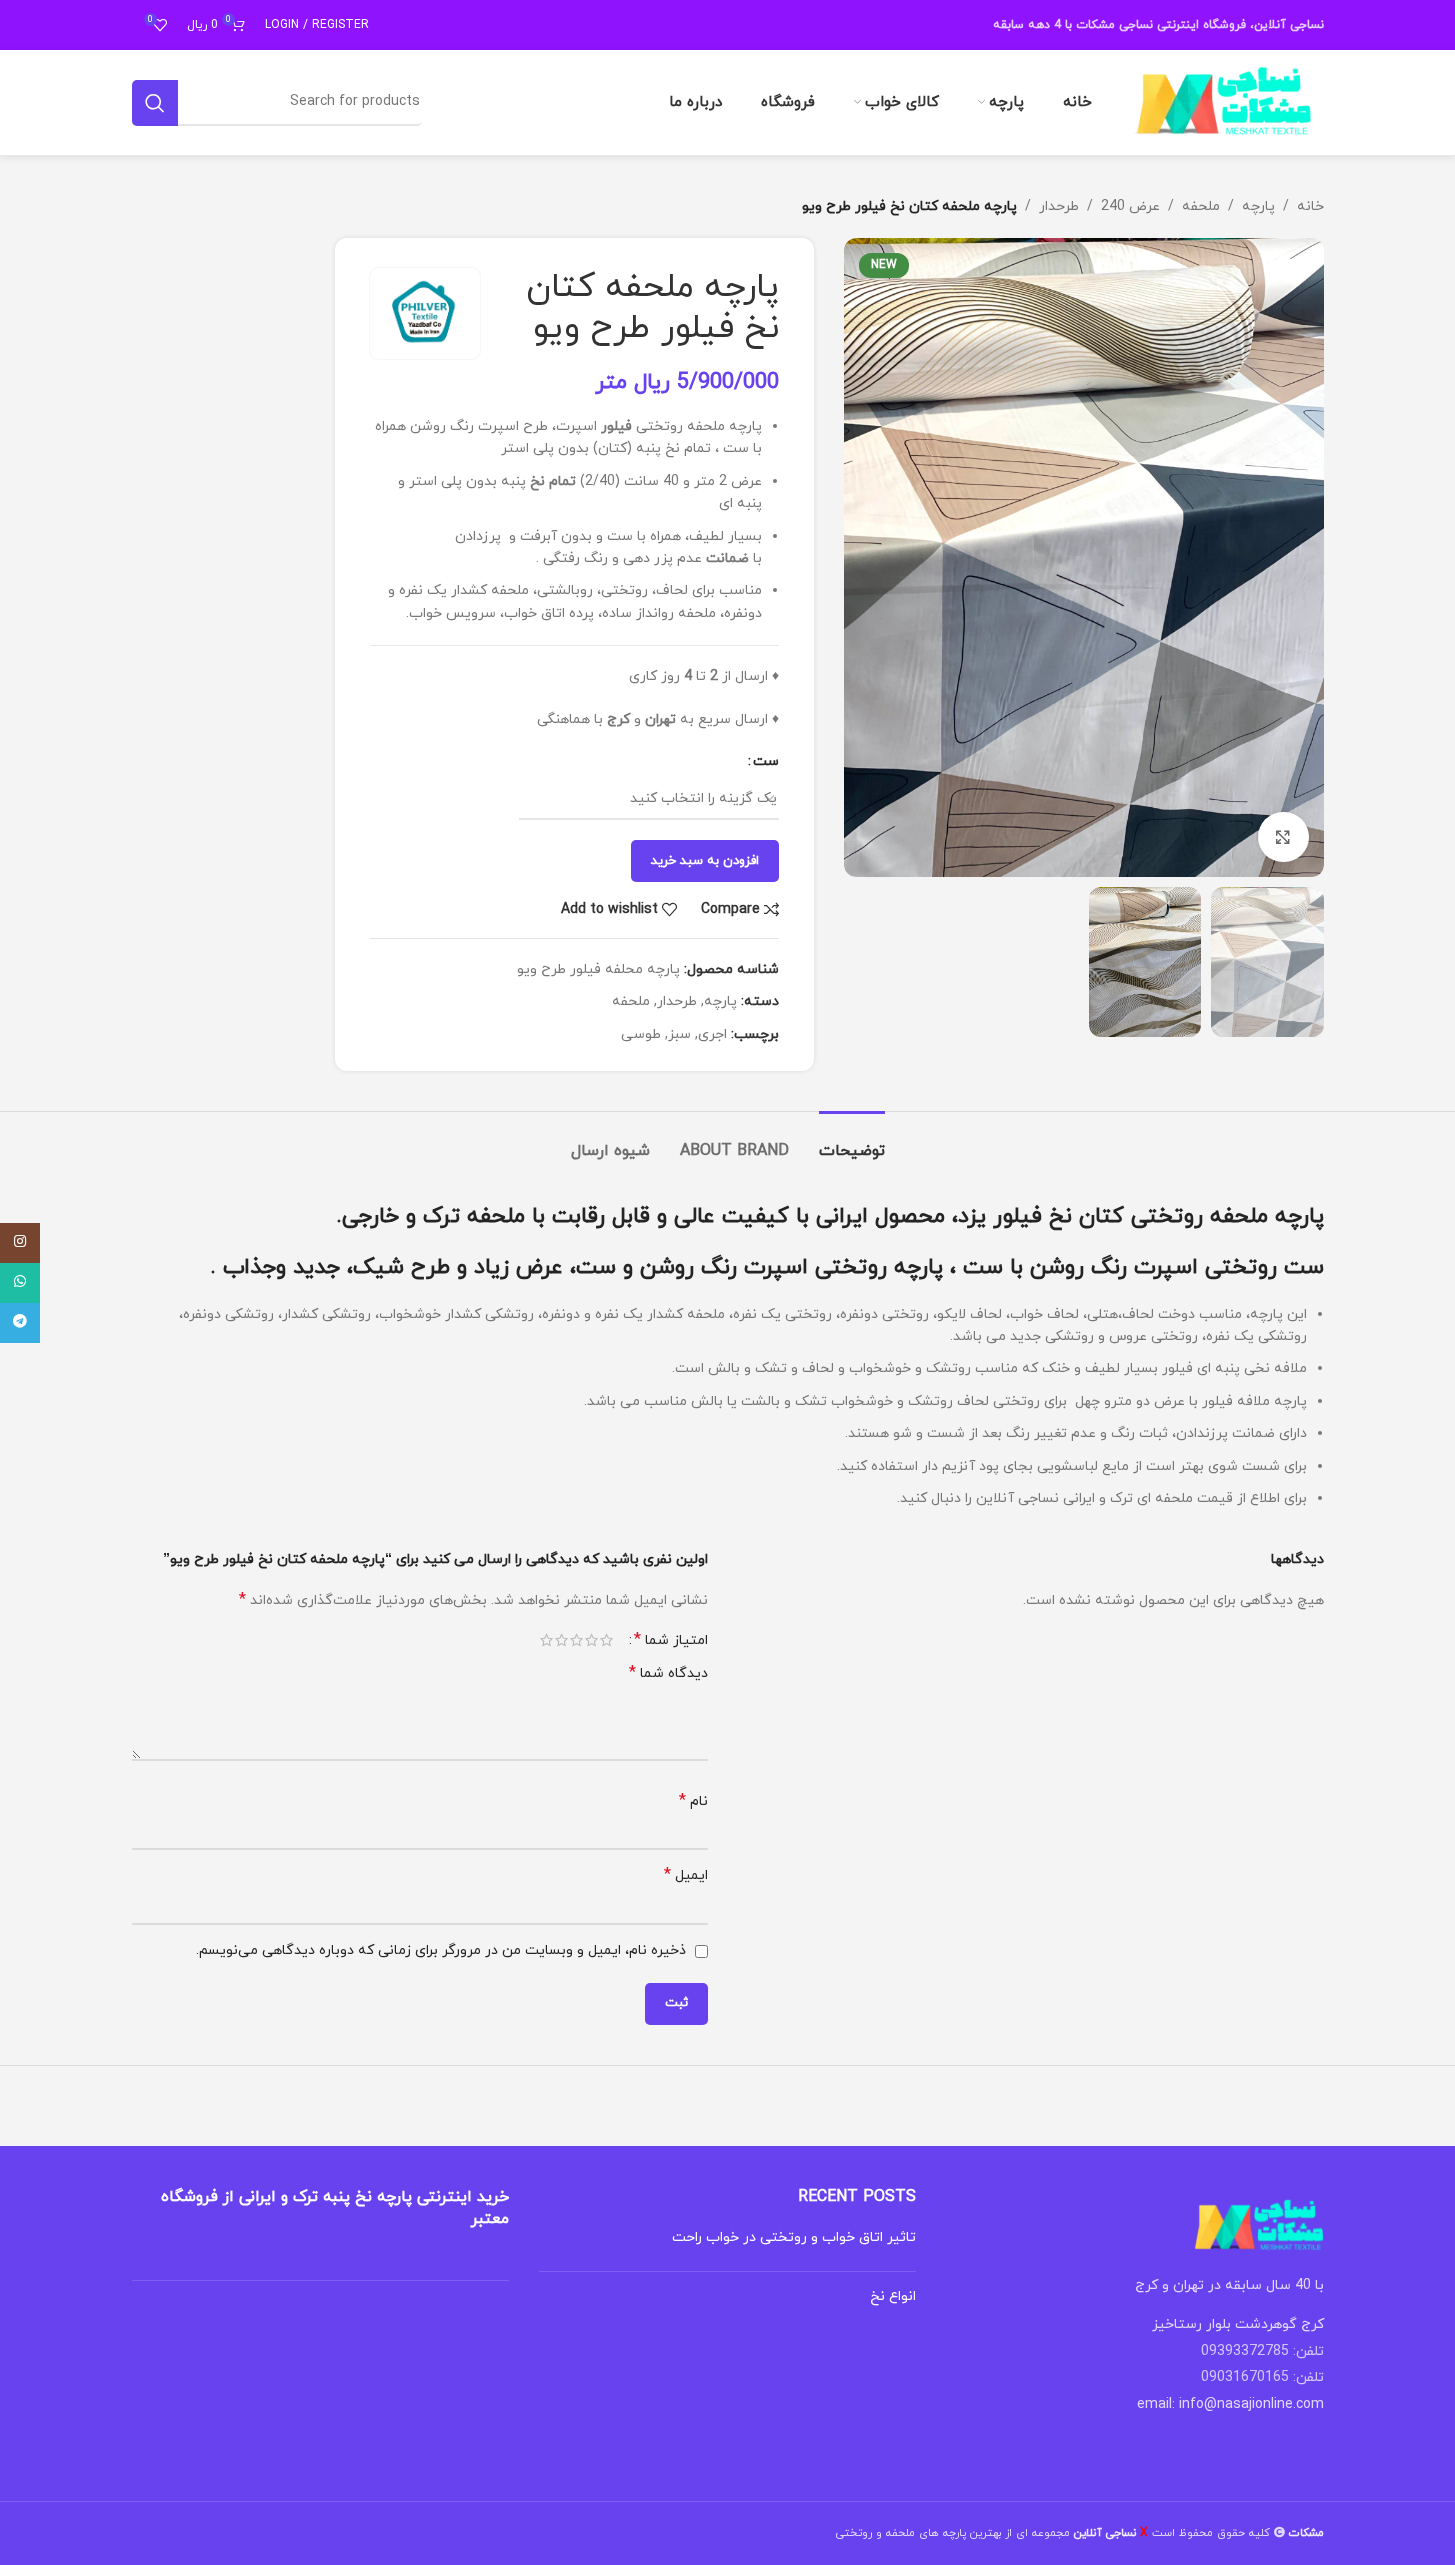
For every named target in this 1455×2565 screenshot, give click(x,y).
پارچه (1258, 206)
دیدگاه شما (668, 1673)
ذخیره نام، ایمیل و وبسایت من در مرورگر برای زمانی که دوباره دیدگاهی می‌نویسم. (441, 1950)
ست (766, 761)
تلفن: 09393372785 (1262, 2351)
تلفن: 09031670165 (1262, 2377)
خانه (1310, 206)
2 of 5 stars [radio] (591, 1640)
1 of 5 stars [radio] (606, 1640)
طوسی (641, 1034)
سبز (679, 1034)
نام (693, 1801)
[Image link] (1259, 2224)
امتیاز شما (671, 1640)
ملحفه (1201, 206)
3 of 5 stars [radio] (576, 1640)
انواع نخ (893, 2296)
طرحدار (1059, 206)
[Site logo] (1224, 101)
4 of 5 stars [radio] (561, 1640)
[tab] (852, 1141)
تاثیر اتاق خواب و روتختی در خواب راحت (794, 2237)
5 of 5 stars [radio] (546, 1640)
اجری (712, 1034)
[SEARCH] (155, 103)
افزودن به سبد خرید (705, 861)
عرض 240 (1130, 206)
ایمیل (686, 1875)
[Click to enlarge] (1283, 837)
